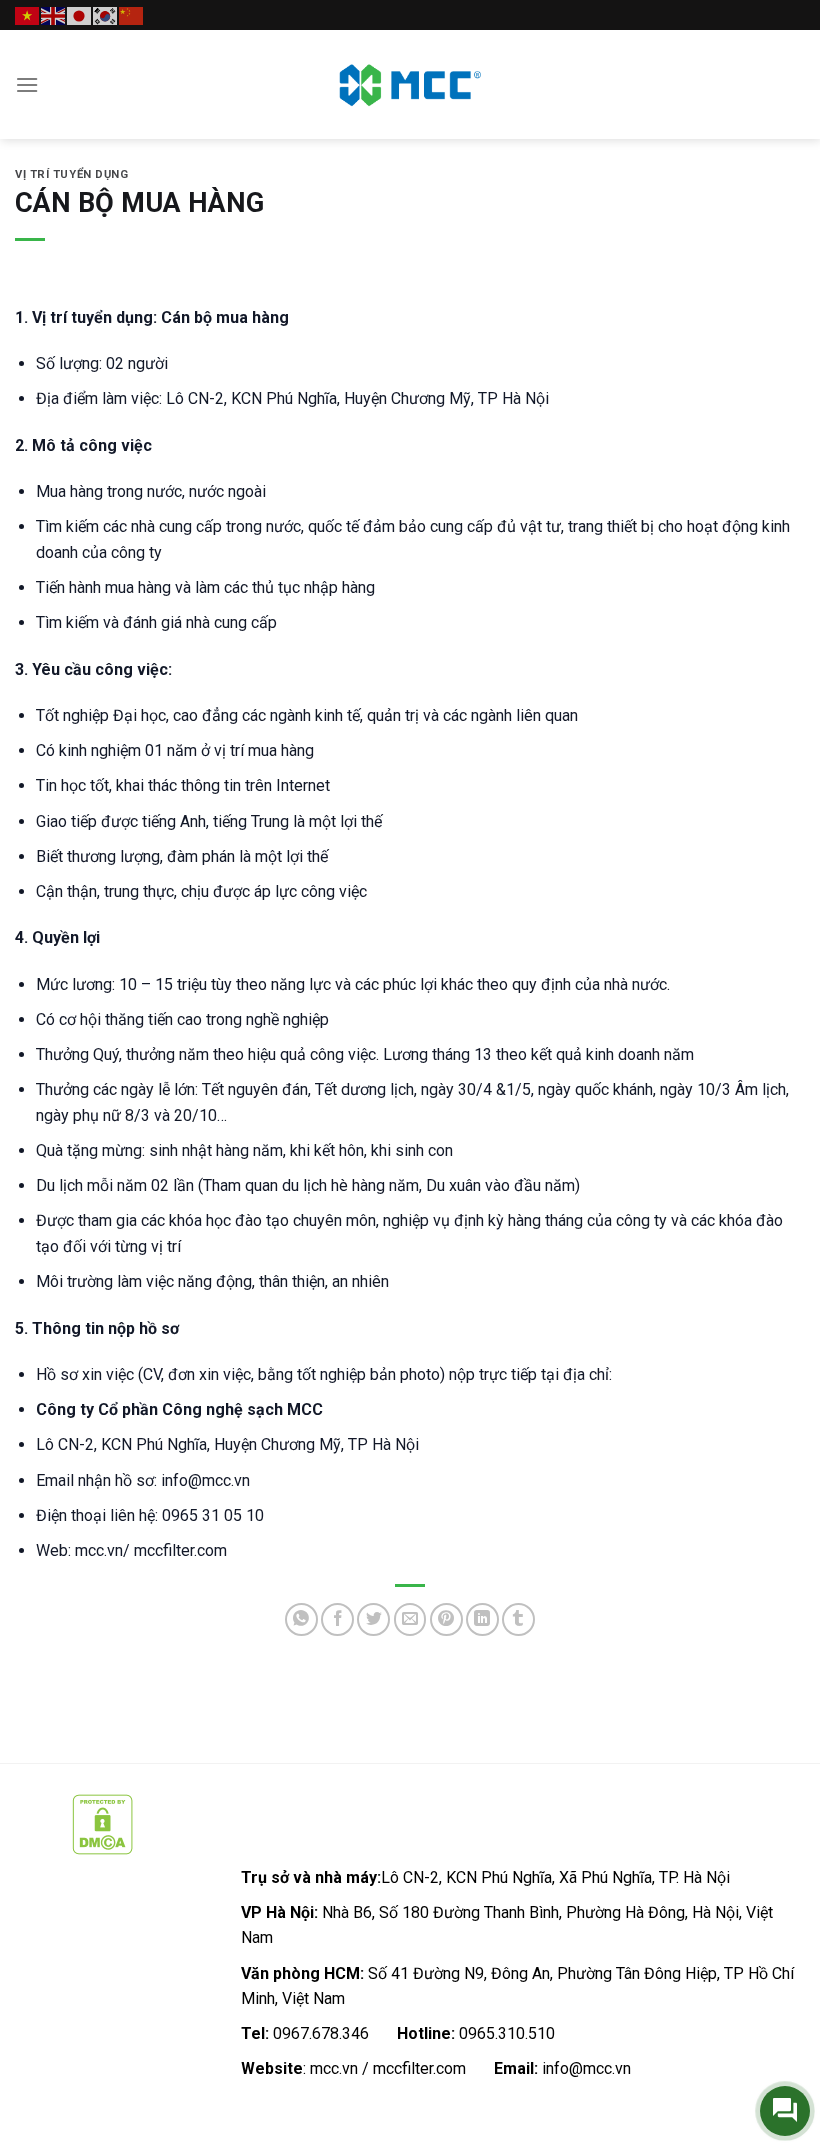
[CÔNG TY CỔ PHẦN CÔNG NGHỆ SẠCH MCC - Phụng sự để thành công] (410, 84)
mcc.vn (334, 2068)
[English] (54, 14)
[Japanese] (80, 14)
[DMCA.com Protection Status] (102, 1823)
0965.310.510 (507, 2033)
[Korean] (106, 14)
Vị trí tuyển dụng (72, 174)
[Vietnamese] (28, 14)
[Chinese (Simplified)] (132, 14)
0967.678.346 (321, 2033)
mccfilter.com (419, 2068)
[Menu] (27, 84)
